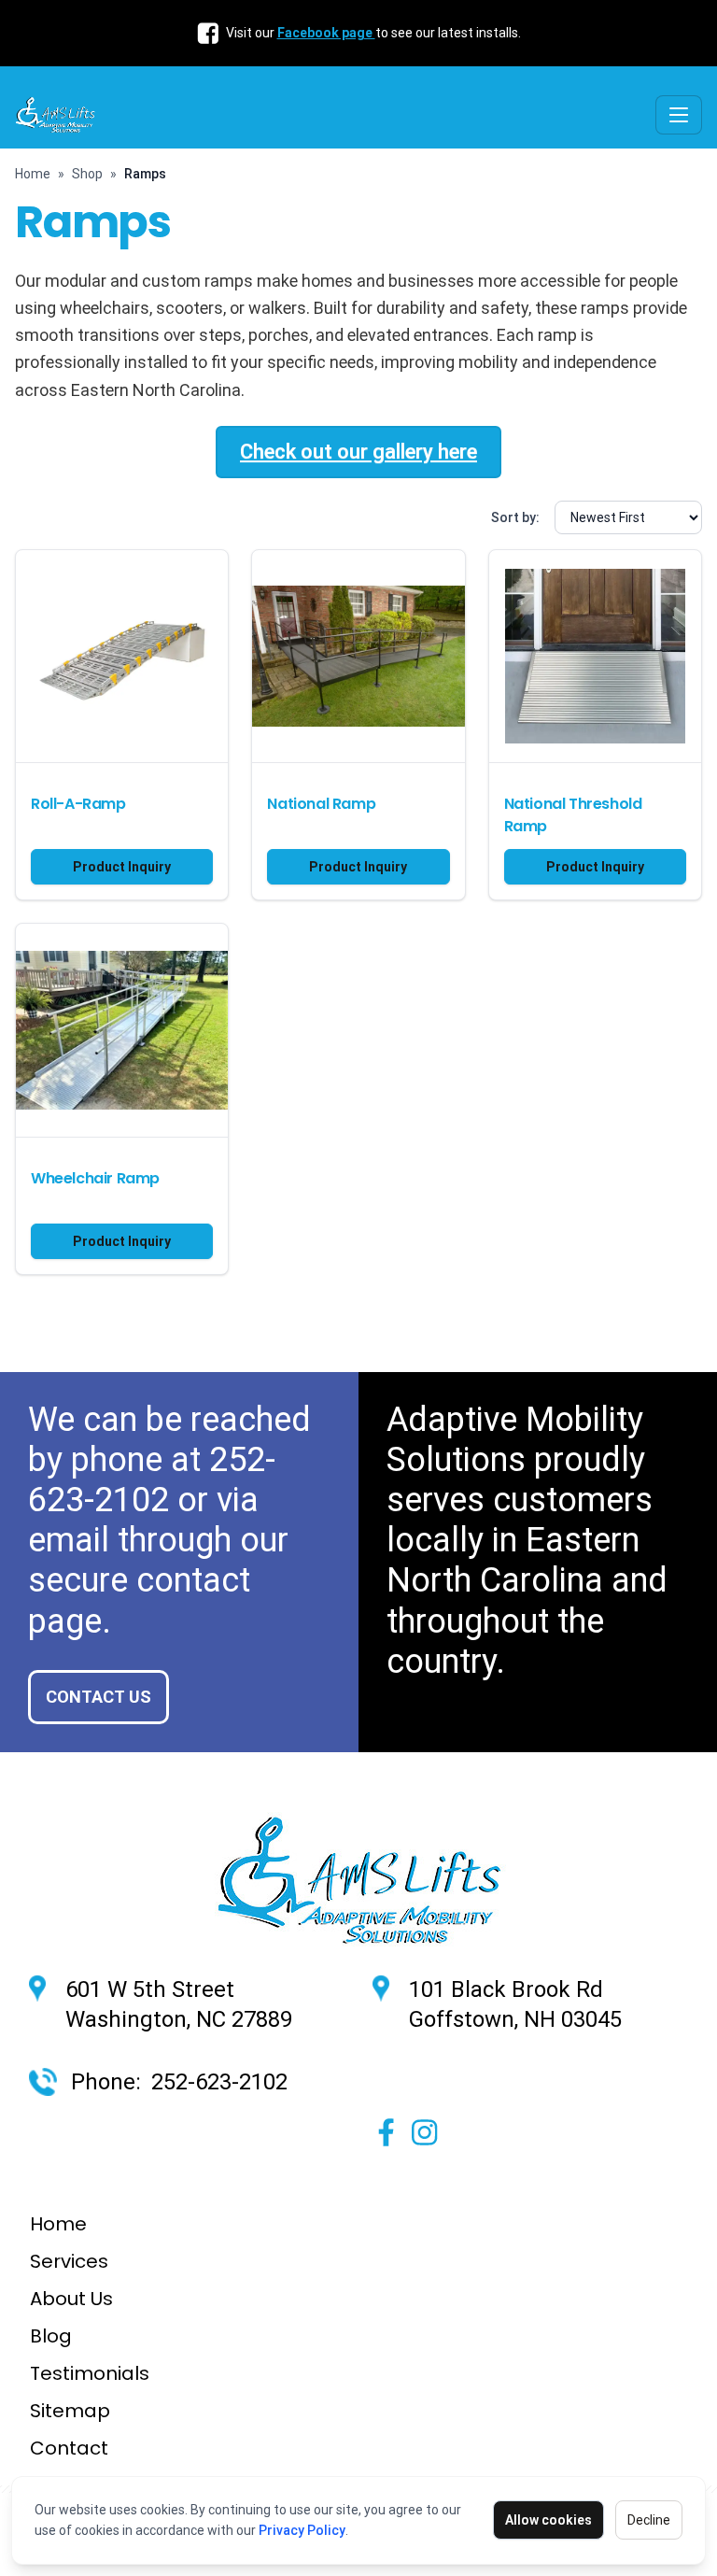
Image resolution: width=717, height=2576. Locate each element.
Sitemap (70, 2411)
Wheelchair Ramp (95, 1178)
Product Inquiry (122, 867)
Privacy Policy (302, 2530)
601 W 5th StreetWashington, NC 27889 (179, 2004)
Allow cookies (548, 2520)
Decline (649, 2520)
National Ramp (321, 804)
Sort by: (515, 517)
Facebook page (326, 33)
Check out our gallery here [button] (358, 452)
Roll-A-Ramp (78, 804)
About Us (71, 2299)
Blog (51, 2336)
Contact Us (98, 1697)
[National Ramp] (358, 656)
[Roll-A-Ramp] (122, 656)
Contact (69, 2448)
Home (33, 174)
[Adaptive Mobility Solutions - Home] (59, 115)
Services (69, 2261)
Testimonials (90, 2373)
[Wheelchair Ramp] (122, 1030)
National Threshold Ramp (573, 815)
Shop (87, 174)
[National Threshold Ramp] (595, 656)
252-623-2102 (152, 1480)
